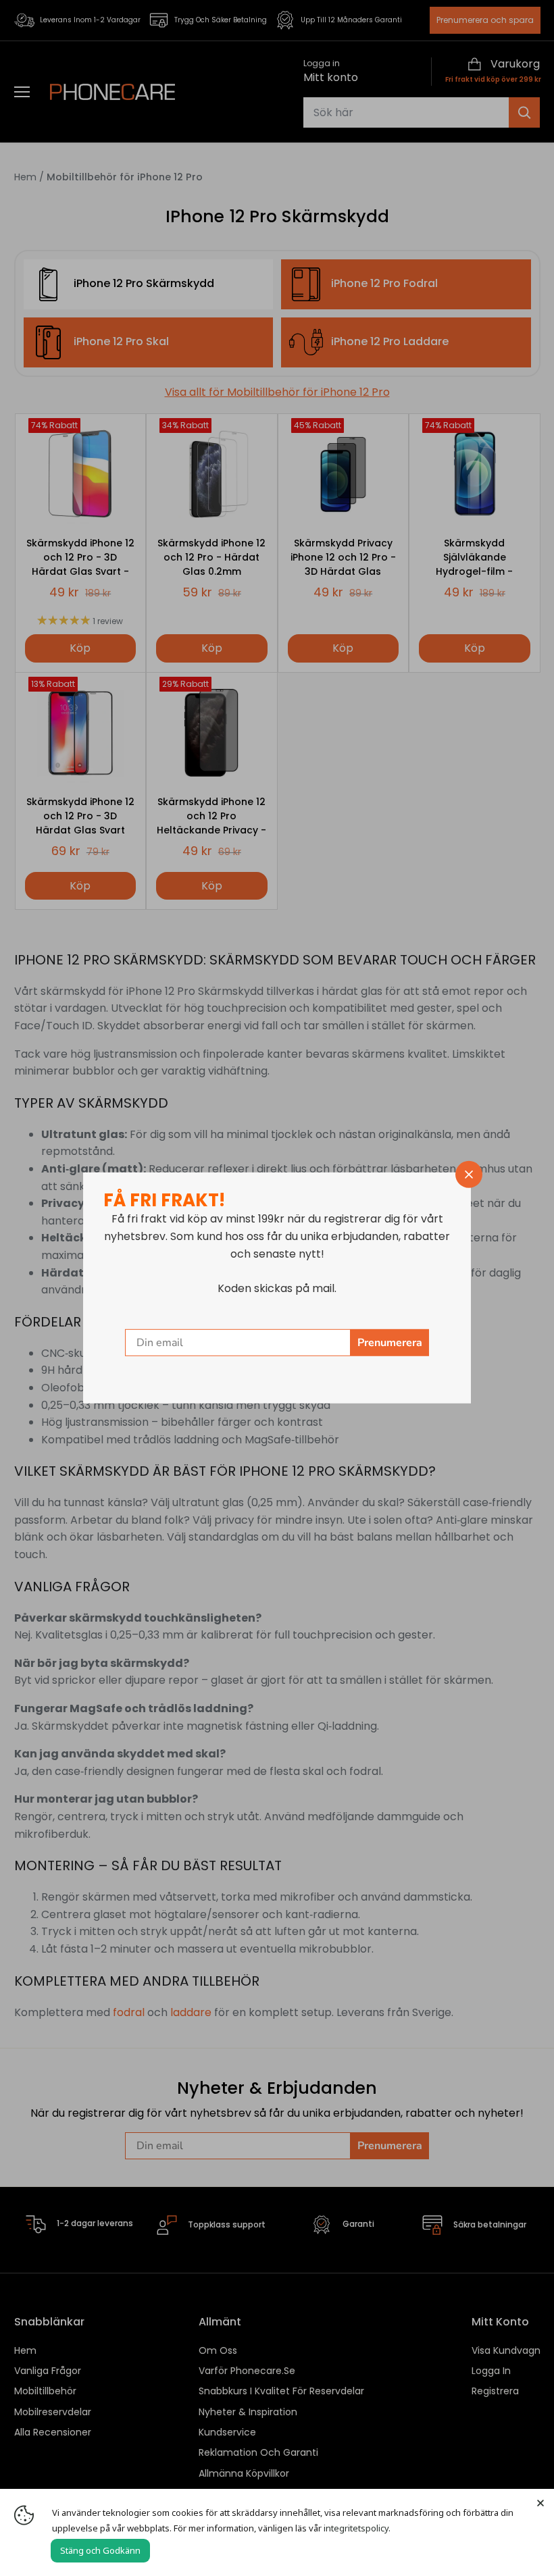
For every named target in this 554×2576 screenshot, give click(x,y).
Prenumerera (390, 1343)
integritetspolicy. (357, 2528)
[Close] (540, 2502)
